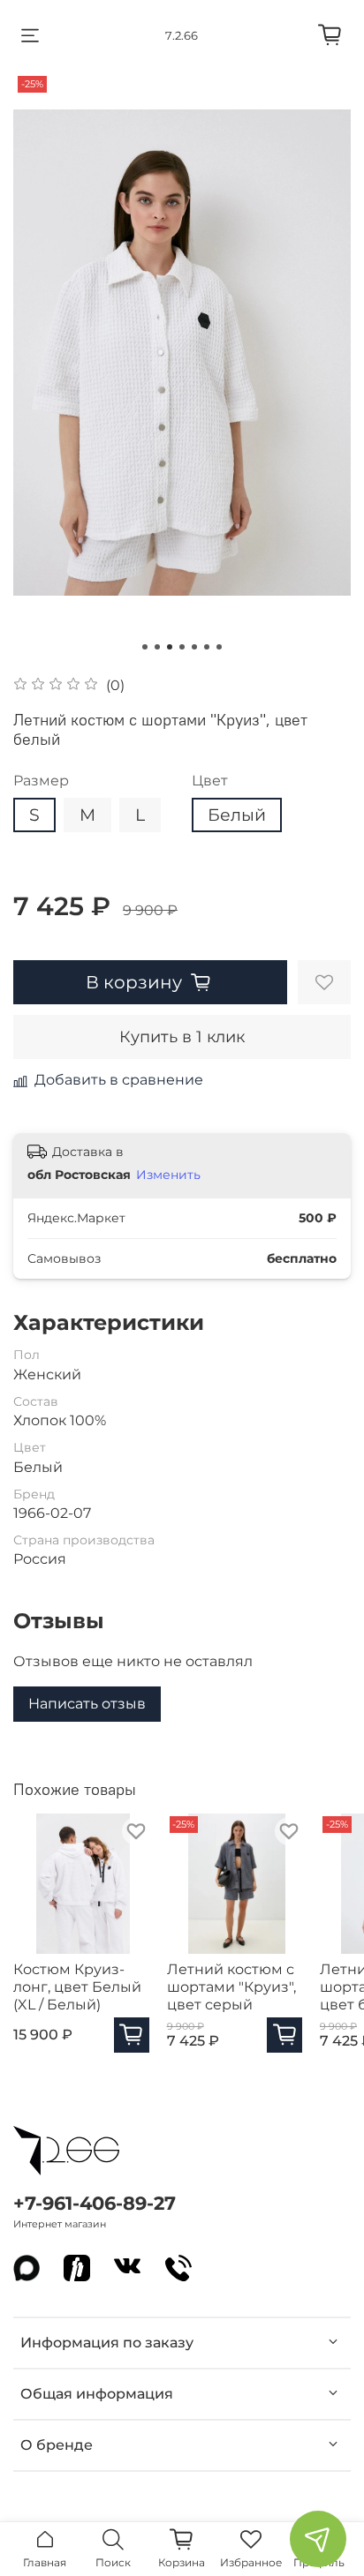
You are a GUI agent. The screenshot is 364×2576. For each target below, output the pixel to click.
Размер (41, 781)
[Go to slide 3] (170, 647)
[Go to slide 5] (194, 647)
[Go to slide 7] (219, 647)
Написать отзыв (87, 1704)
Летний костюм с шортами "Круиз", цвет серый (231, 1986)
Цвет (210, 781)
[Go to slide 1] (145, 647)
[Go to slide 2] (157, 647)
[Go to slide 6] (207, 647)
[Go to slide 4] (182, 647)
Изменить (168, 1175)
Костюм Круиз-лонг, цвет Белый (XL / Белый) (77, 1986)
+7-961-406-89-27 (95, 2203)
